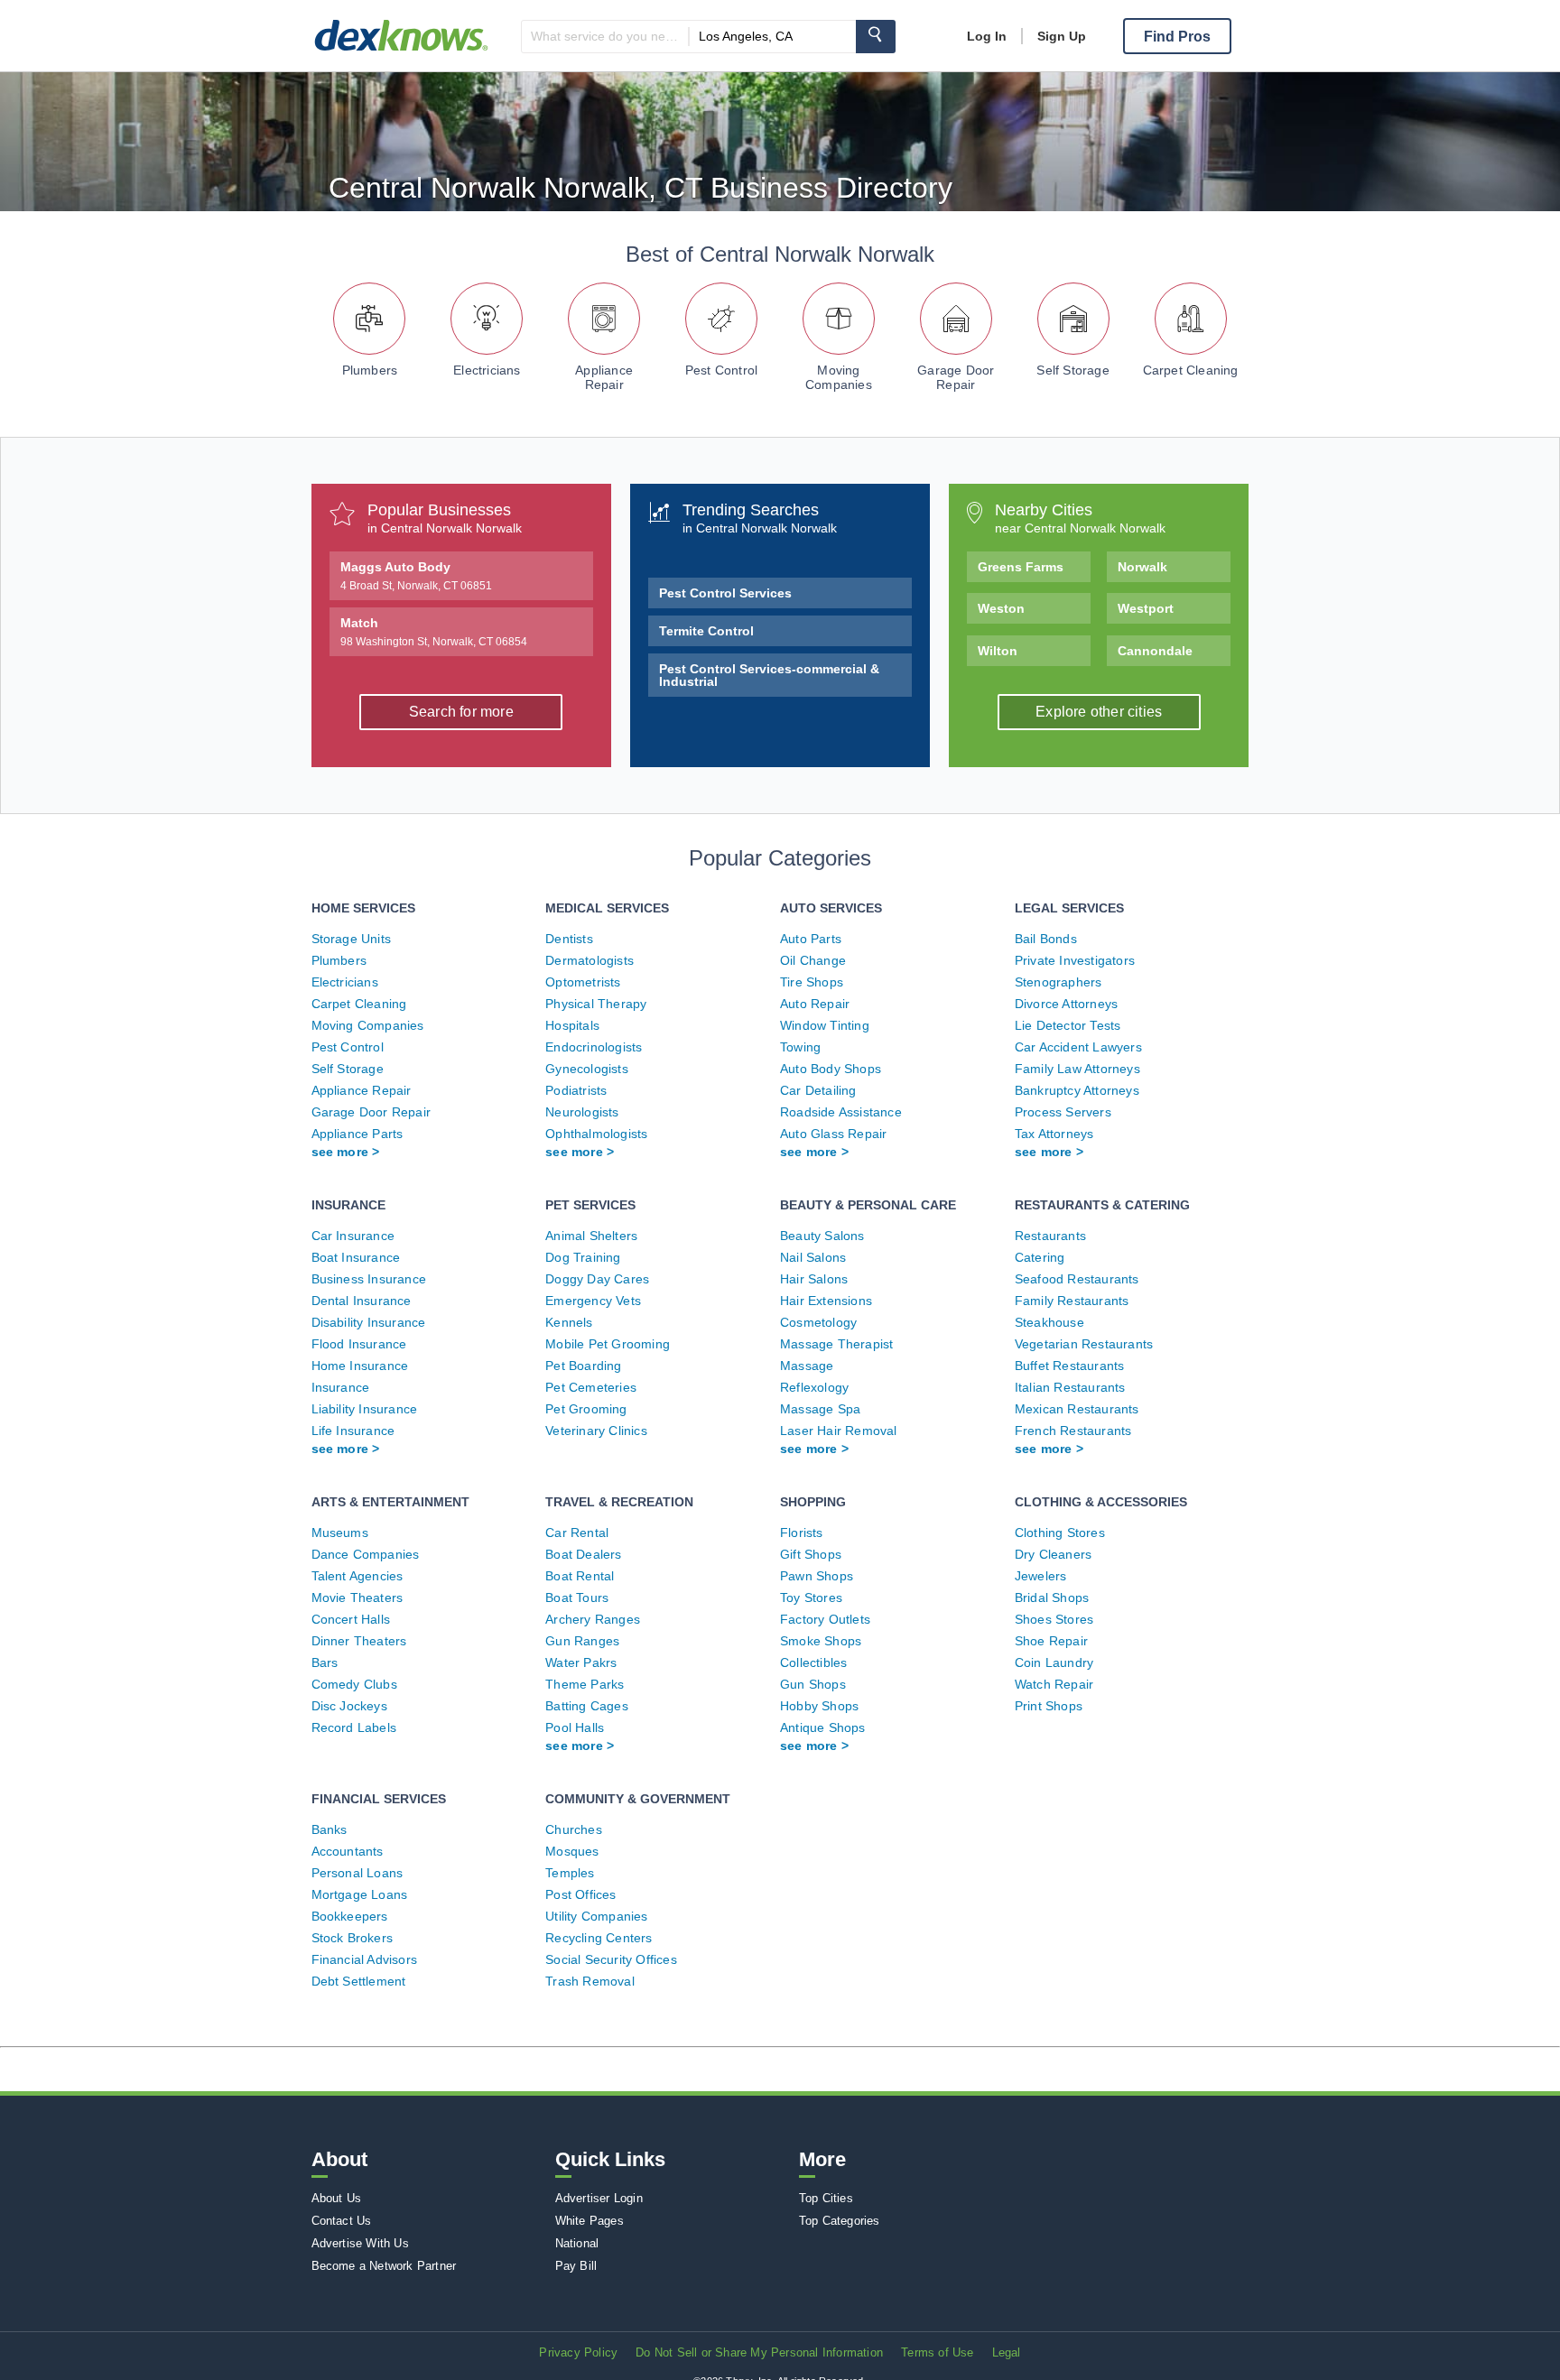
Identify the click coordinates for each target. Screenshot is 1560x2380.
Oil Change (813, 960)
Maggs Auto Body (416, 576)
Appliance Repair (604, 377)
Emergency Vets (593, 1301)
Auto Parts (811, 939)
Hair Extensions (826, 1301)
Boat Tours (577, 1597)
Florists (802, 1533)
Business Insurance (369, 1279)
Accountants (348, 1851)
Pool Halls (575, 1727)
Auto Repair (815, 1004)
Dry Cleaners (1053, 1554)
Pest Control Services (725, 593)
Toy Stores (811, 1597)
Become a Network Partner (384, 2266)
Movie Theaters (357, 1597)
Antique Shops (823, 1727)
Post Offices (580, 1894)
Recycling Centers (599, 1938)
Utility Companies (596, 1916)
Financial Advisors (365, 1959)
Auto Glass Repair (833, 1134)
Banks (330, 1829)
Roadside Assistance (841, 1112)
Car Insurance (353, 1236)
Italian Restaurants (1070, 1387)
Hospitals (572, 1025)
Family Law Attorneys (1077, 1069)
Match (434, 632)
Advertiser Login (599, 2198)
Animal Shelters (591, 1236)
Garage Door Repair (956, 377)
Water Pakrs (581, 1662)
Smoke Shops (821, 1641)
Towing (800, 1047)
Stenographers (1059, 982)
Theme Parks (585, 1684)
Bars (325, 1662)
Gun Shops (813, 1684)
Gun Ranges (582, 1641)
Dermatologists (590, 960)
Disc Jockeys (349, 1706)
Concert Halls (351, 1619)
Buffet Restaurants (1070, 1366)
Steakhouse (1049, 1322)
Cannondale (1155, 651)
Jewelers (1041, 1576)
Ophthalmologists (596, 1134)
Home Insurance (360, 1366)
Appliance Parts (357, 1134)
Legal (1007, 2352)
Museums (340, 1533)
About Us (337, 2198)
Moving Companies (839, 377)
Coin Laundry (1054, 1662)
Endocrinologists (594, 1047)
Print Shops (1049, 1706)
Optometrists (583, 982)
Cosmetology (818, 1322)
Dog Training (583, 1257)
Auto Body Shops (831, 1069)
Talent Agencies (357, 1576)
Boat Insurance (356, 1257)
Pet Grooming (586, 1409)
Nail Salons (813, 1257)
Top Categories (840, 2221)
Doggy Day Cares (597, 1279)
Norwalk (1142, 567)
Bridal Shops (1052, 1597)
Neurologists (582, 1112)
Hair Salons (814, 1279)
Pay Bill (576, 2266)
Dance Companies (366, 1554)
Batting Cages (587, 1706)
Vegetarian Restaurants (1084, 1344)
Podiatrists (576, 1090)
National (577, 2243)
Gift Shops (811, 1554)
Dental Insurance (362, 1301)
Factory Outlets (825, 1619)
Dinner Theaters (359, 1641)
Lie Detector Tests (1068, 1025)
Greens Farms (1021, 567)
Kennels (569, 1322)
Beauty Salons (822, 1236)
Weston (1001, 608)
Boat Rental (580, 1576)
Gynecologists (587, 1069)
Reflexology (814, 1387)
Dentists (569, 939)
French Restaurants (1073, 1431)
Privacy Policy (578, 2352)
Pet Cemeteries (591, 1387)
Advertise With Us (360, 2243)
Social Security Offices (611, 1959)
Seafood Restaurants (1077, 1279)
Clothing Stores (1060, 1533)
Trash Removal (590, 1981)
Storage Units (352, 939)
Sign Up (1062, 36)
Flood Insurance (359, 1344)
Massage (807, 1366)
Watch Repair (1054, 1684)
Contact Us (342, 2221)
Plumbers (370, 370)
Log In (987, 36)
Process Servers (1063, 1112)
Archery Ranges (593, 1619)
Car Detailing (818, 1090)
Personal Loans (357, 1873)
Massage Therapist (836, 1344)
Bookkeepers (350, 1916)
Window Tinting (825, 1025)
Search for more (461, 712)
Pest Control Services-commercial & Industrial (769, 675)
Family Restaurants (1072, 1301)
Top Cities (826, 2198)
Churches (574, 1829)
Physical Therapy (596, 1004)
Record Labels (354, 1727)
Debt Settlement (359, 1981)
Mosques (572, 1851)
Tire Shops (812, 982)
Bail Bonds (1046, 939)
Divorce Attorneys (1066, 1004)
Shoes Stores (1054, 1619)
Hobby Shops (819, 1706)
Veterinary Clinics (596, 1431)
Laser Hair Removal (839, 1431)
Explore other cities (1099, 712)
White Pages (590, 2221)
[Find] (876, 37)
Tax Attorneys (1054, 1134)
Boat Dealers (583, 1554)
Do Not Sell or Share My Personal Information (759, 2352)
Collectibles (813, 1662)
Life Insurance (353, 1431)
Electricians (487, 370)
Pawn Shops (817, 1576)
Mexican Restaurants (1077, 1409)
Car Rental (577, 1533)
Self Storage (1072, 370)
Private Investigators (1075, 960)
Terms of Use (937, 2352)
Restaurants (1050, 1236)
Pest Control (721, 370)
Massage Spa (820, 1409)
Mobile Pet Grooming (608, 1344)
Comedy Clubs (354, 1684)
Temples (570, 1873)
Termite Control (706, 631)
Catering (1040, 1257)
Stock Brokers (353, 1938)
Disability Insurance (369, 1322)
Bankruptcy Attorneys (1077, 1090)
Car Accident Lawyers (1078, 1047)
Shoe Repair (1051, 1641)
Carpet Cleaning (1191, 370)
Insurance (341, 1387)
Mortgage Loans (360, 1894)
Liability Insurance (365, 1409)
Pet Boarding (583, 1366)
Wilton (998, 651)
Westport (1146, 608)
